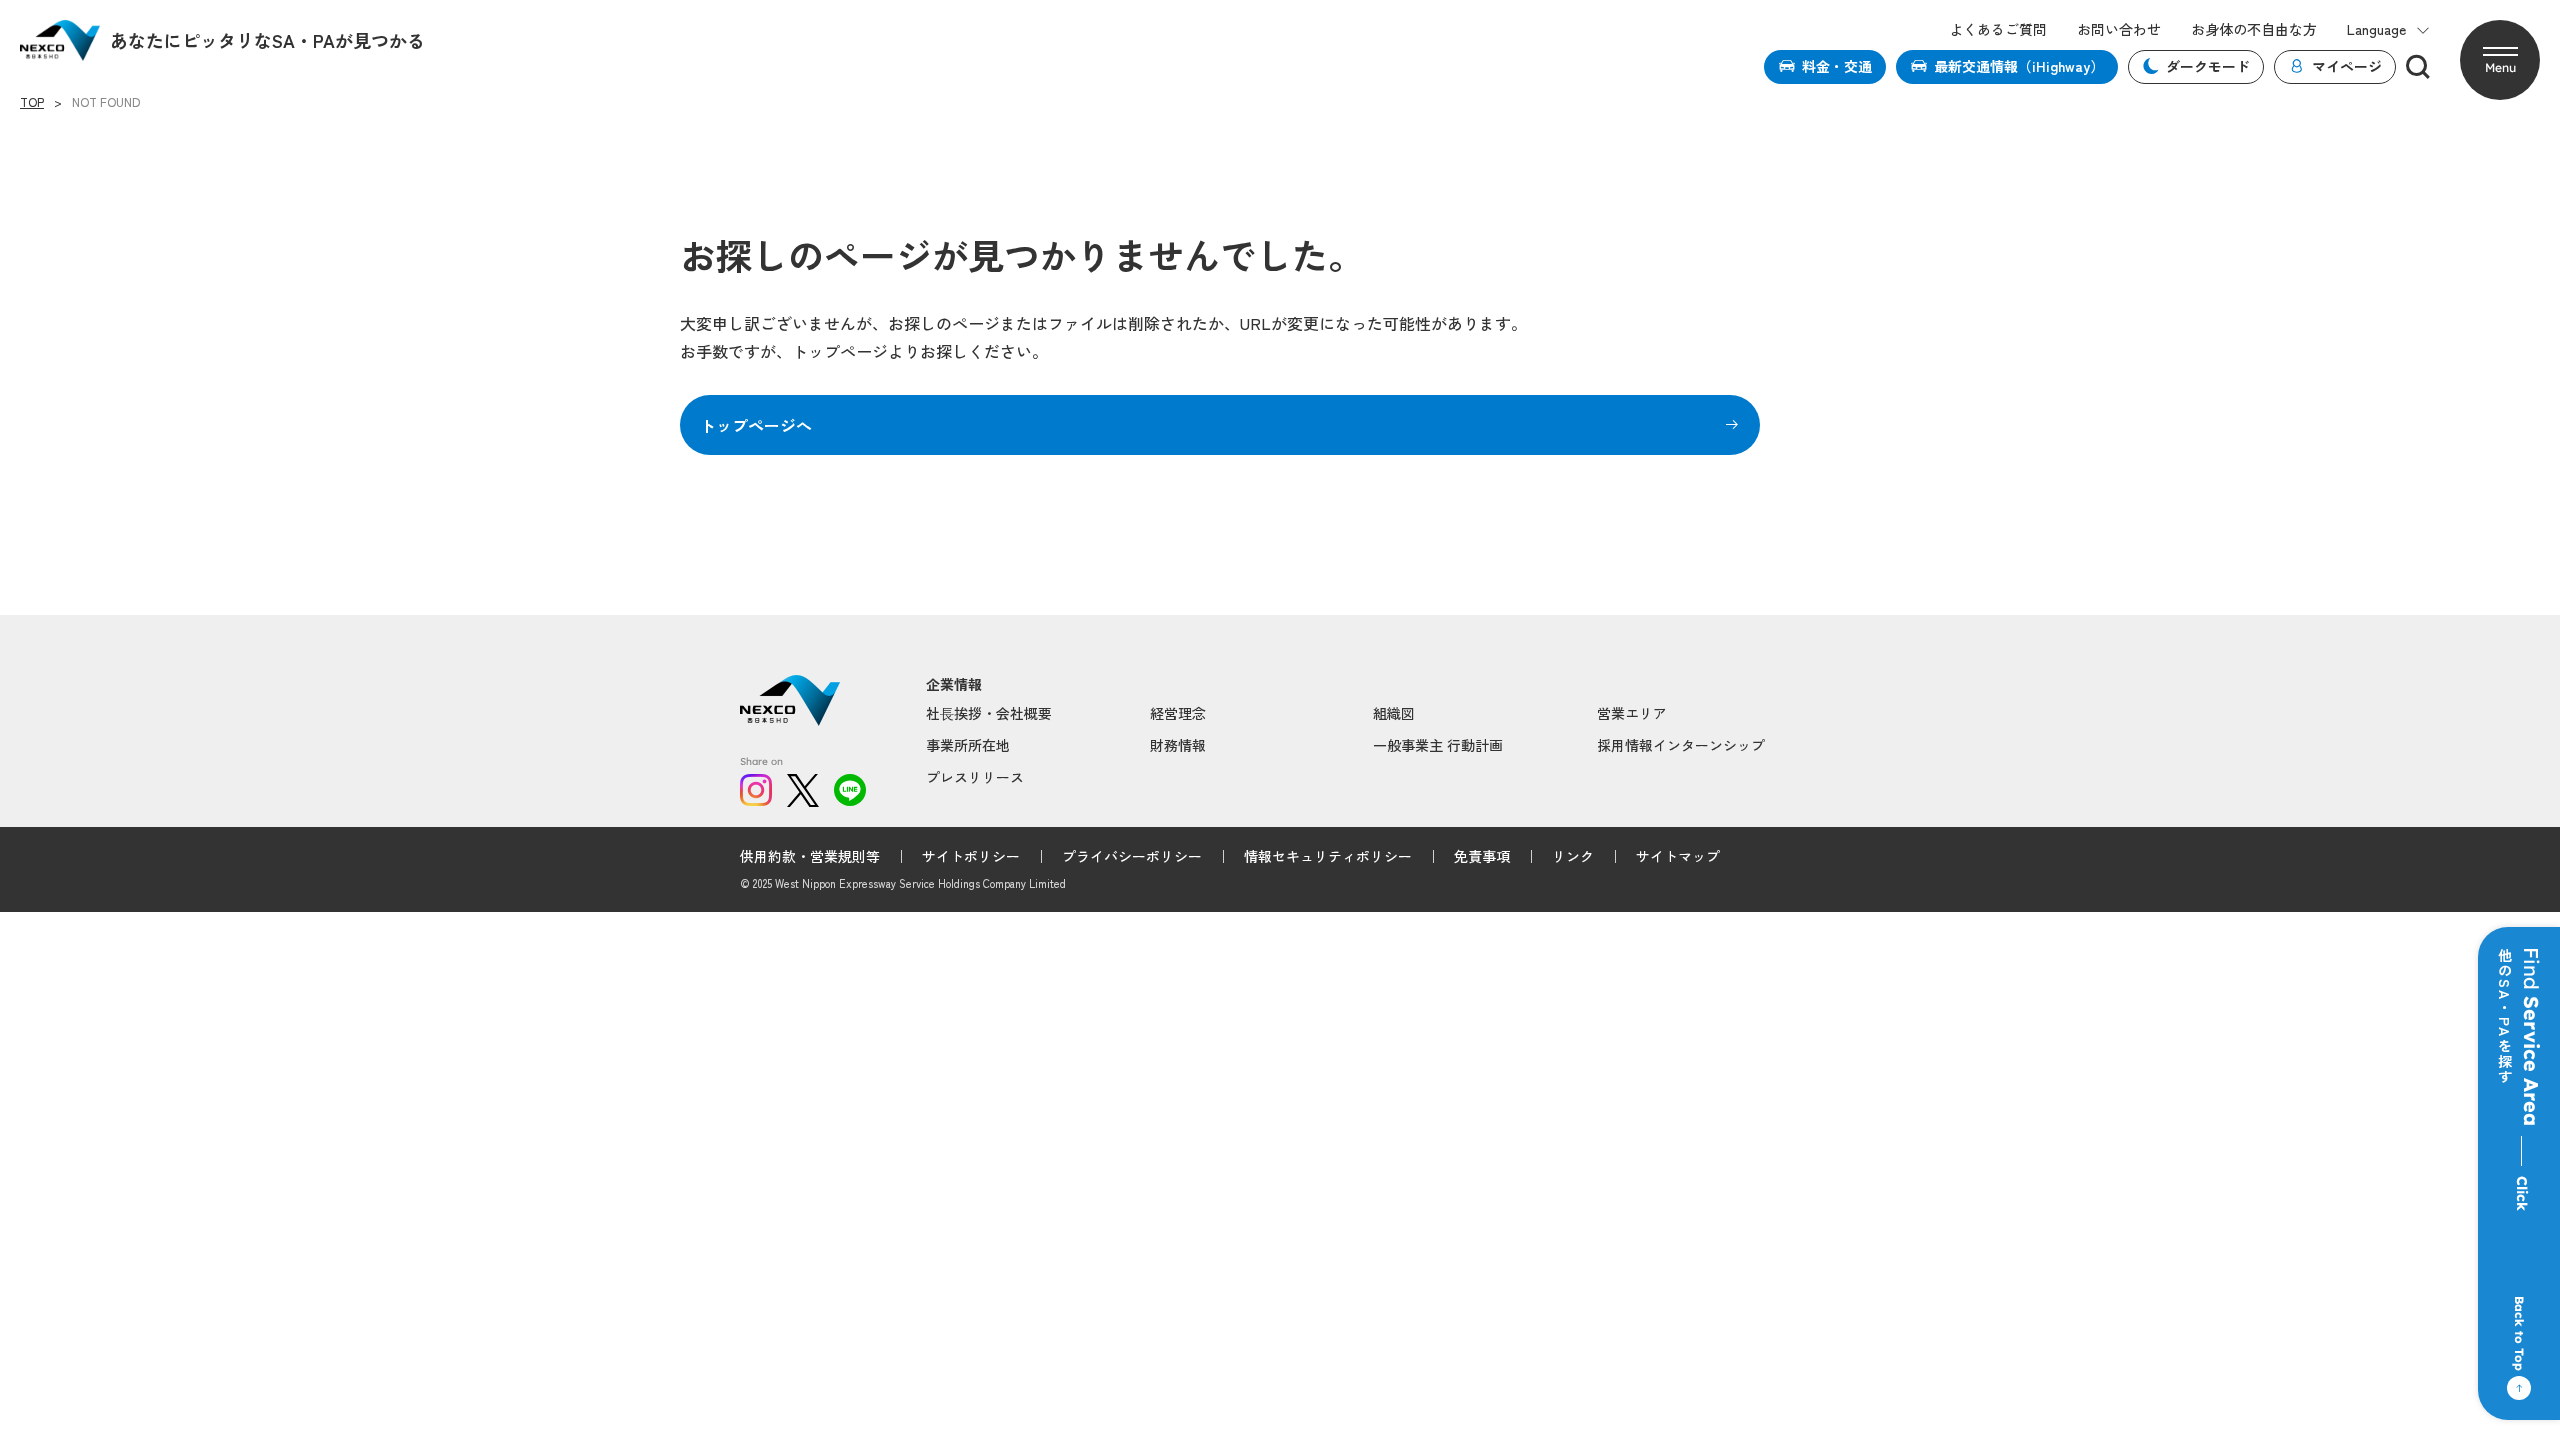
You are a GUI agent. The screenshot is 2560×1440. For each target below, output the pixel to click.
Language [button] (2376, 29)
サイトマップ (1678, 856)
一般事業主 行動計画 (1438, 745)
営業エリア (1632, 713)
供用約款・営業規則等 (810, 856)
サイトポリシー (971, 856)
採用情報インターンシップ (1681, 745)
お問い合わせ (2119, 29)
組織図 (1394, 713)
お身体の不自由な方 (2254, 29)
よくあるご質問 (1998, 29)
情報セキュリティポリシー (1328, 856)
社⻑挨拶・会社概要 (989, 713)
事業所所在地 (968, 745)
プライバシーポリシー (1132, 856)
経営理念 (1178, 713)
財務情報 (1178, 745)
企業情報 (954, 684)
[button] (2500, 60)
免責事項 (1482, 856)
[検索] (2418, 67)
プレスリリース (975, 777)
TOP (32, 102)
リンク (1573, 856)
